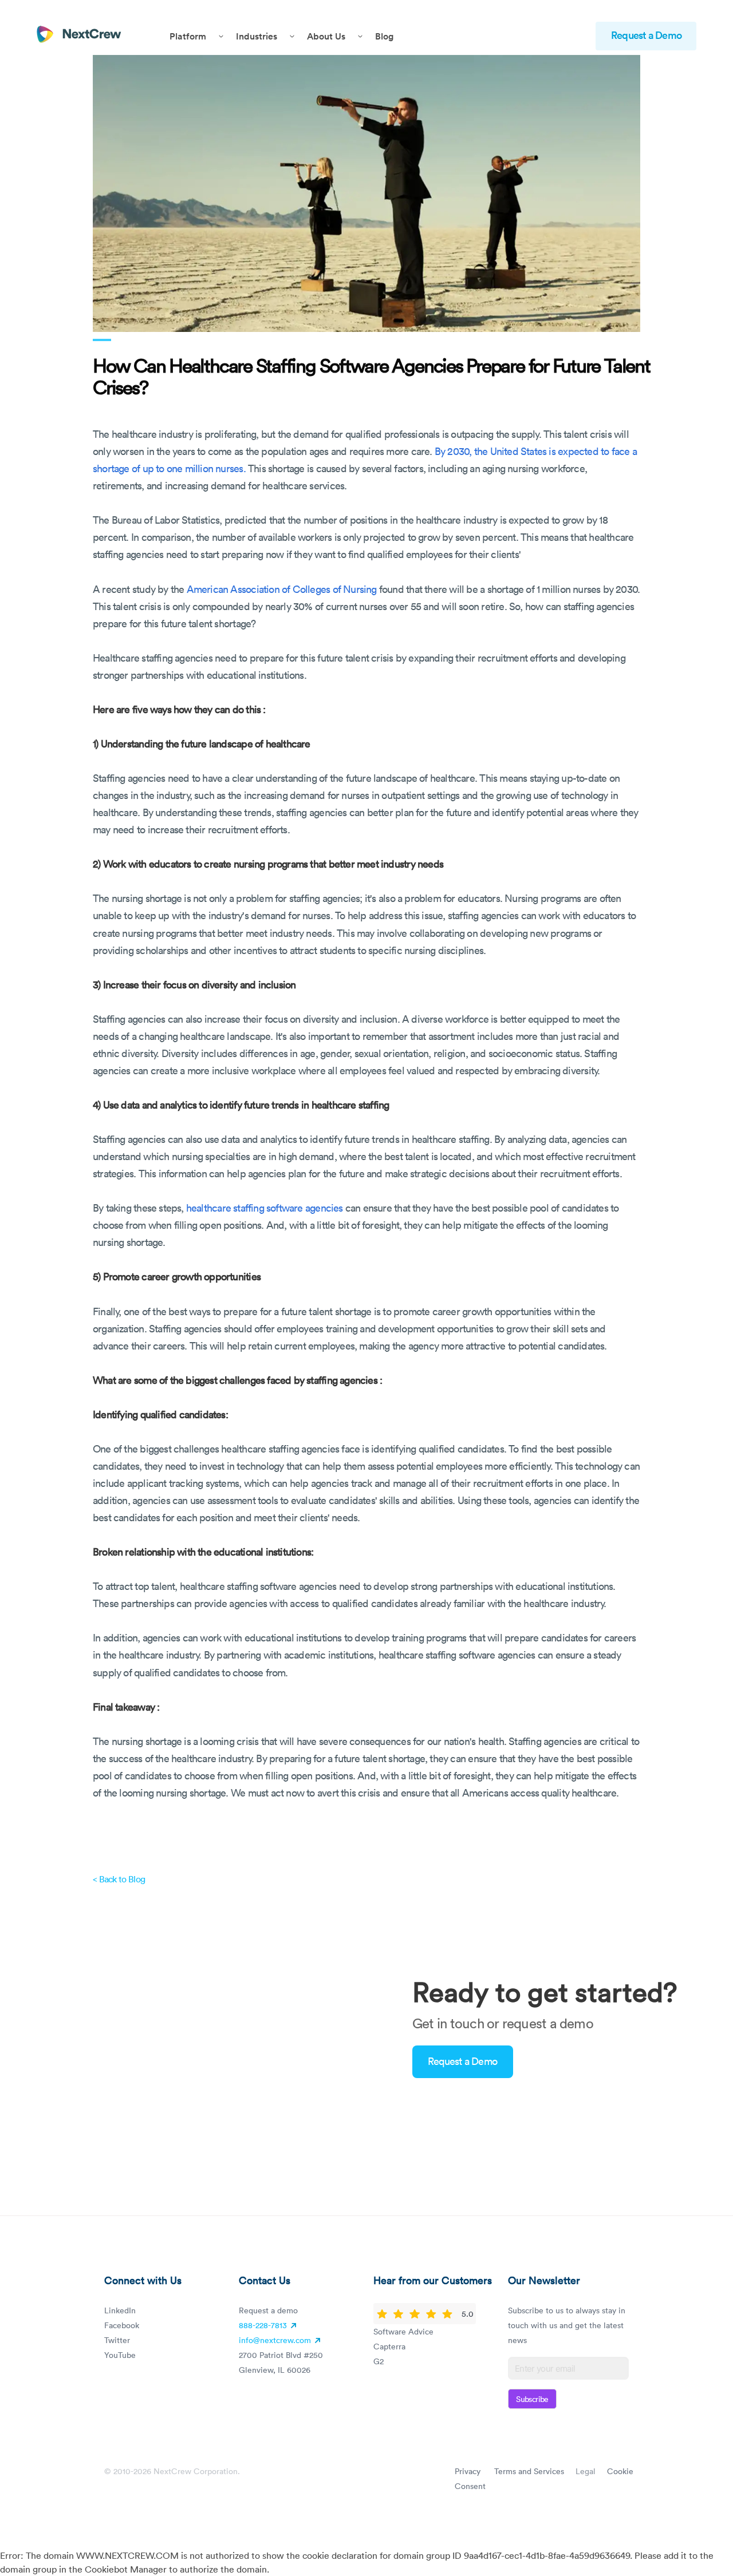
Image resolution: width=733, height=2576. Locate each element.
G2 (379, 2361)
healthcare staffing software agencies (265, 1208)
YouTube (120, 2355)
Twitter (117, 2340)
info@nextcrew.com (275, 2340)
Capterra (389, 2346)
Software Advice (403, 2331)
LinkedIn (120, 2310)
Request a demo (268, 2310)
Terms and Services (529, 2471)
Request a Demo (646, 35)
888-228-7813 (264, 2325)
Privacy (468, 2471)
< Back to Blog (119, 1879)
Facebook (122, 2325)
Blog (384, 36)
